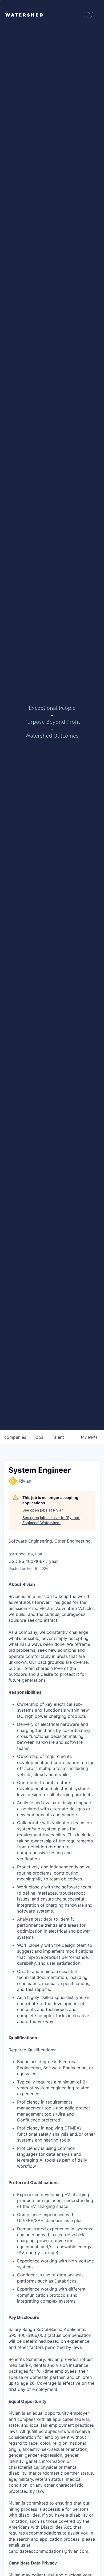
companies (15, 1437)
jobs (39, 1437)
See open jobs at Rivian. (43, 1510)
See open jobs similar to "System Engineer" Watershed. (51, 1520)
